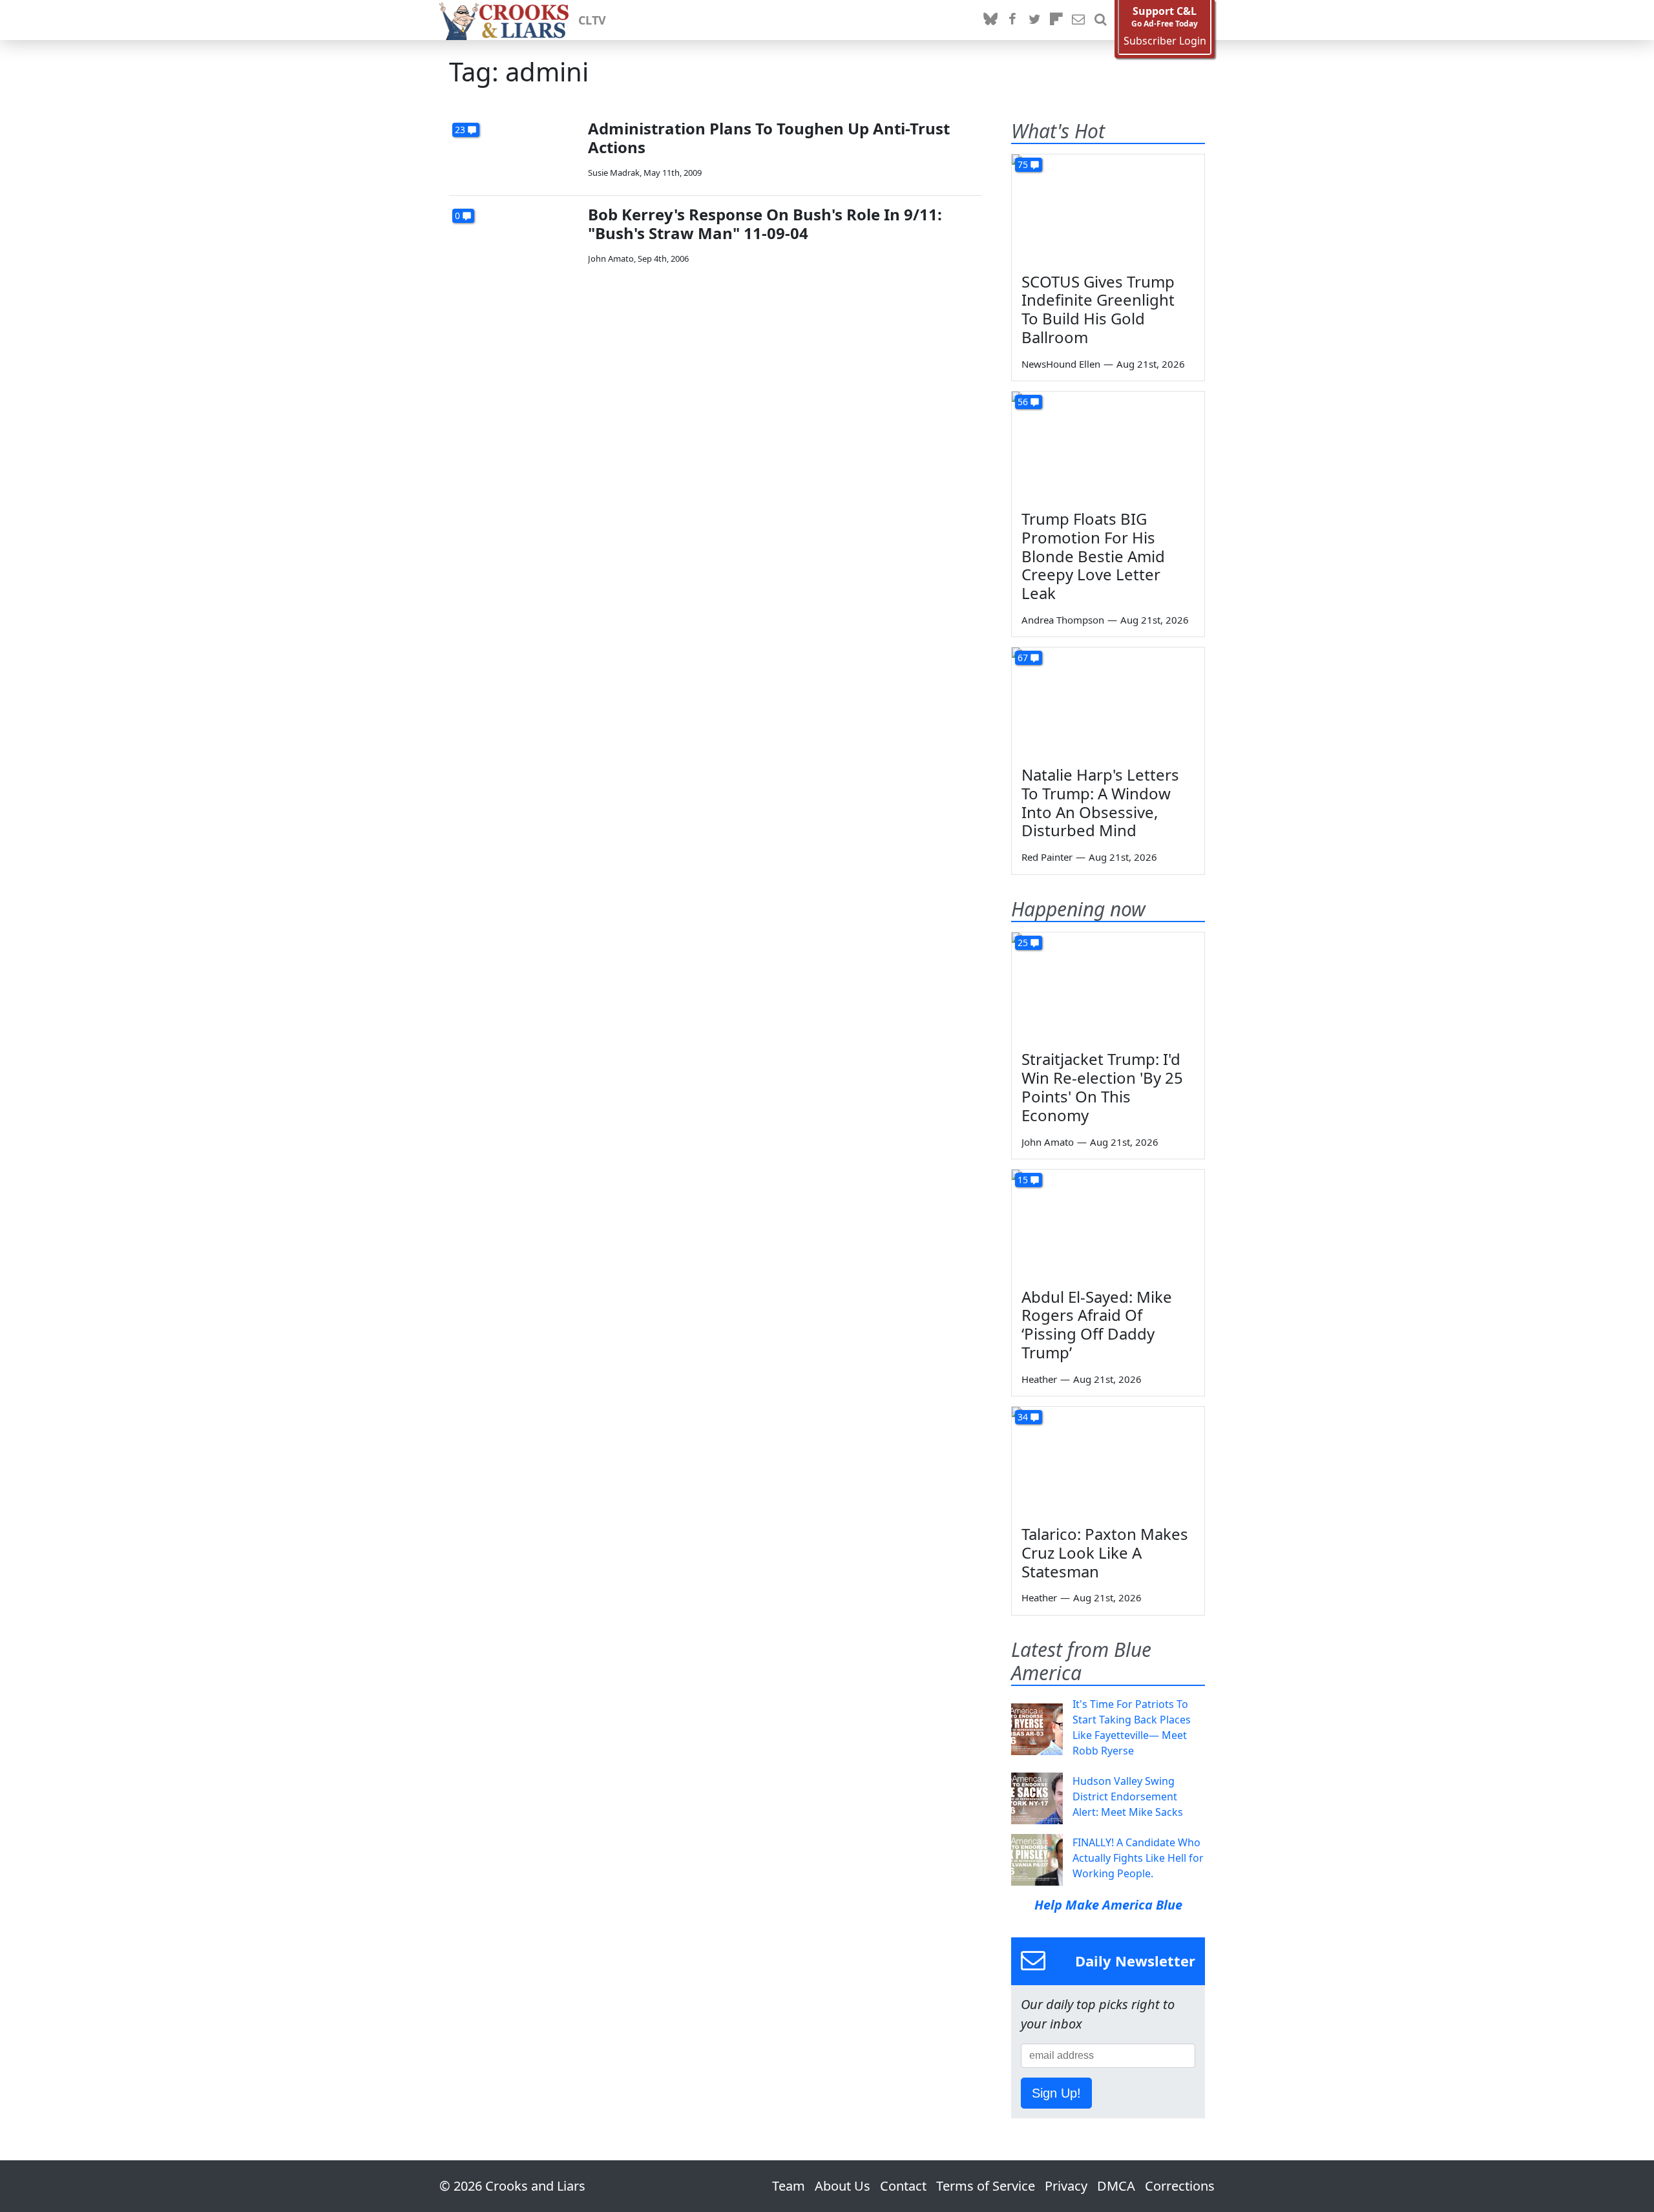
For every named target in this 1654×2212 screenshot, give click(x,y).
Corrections (1180, 2186)
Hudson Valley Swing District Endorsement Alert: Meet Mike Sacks (1128, 1796)
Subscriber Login (1165, 41)
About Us (843, 2186)
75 (1023, 164)
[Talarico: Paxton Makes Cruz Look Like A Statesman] (1108, 1461)
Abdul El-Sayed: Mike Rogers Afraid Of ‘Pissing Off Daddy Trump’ (1097, 1324)
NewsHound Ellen (1061, 364)
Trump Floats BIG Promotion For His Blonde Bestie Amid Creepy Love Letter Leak (1093, 556)
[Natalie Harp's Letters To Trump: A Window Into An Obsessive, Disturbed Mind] (1108, 702)
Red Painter (1047, 857)
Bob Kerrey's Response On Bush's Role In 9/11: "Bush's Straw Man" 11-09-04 (765, 224)
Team (789, 2186)
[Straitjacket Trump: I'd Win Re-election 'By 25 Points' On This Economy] (1108, 987)
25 (1023, 943)
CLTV (592, 20)
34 (1023, 1417)
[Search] (1100, 20)
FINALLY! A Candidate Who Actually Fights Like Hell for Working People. (1138, 1858)
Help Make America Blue (1108, 1905)
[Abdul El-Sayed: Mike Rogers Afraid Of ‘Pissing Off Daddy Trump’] (1108, 1224)
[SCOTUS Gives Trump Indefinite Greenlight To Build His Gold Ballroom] (1108, 209)
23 (460, 130)
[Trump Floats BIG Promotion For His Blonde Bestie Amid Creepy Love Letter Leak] (1108, 446)
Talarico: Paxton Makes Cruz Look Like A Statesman (1105, 1553)
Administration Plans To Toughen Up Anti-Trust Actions (769, 138)
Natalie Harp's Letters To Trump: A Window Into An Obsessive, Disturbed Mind (1100, 802)
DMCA (1116, 2186)
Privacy (1066, 2186)
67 (1023, 658)
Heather (1039, 1379)
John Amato (611, 258)
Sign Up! (1056, 2093)
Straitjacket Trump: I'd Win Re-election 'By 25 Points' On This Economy (1102, 1087)
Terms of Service (986, 2186)
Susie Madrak (614, 173)
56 (1023, 402)
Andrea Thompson (1063, 620)
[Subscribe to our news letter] (1078, 20)
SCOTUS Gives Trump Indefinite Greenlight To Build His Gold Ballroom (1098, 309)
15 (1023, 1180)
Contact (903, 2186)
